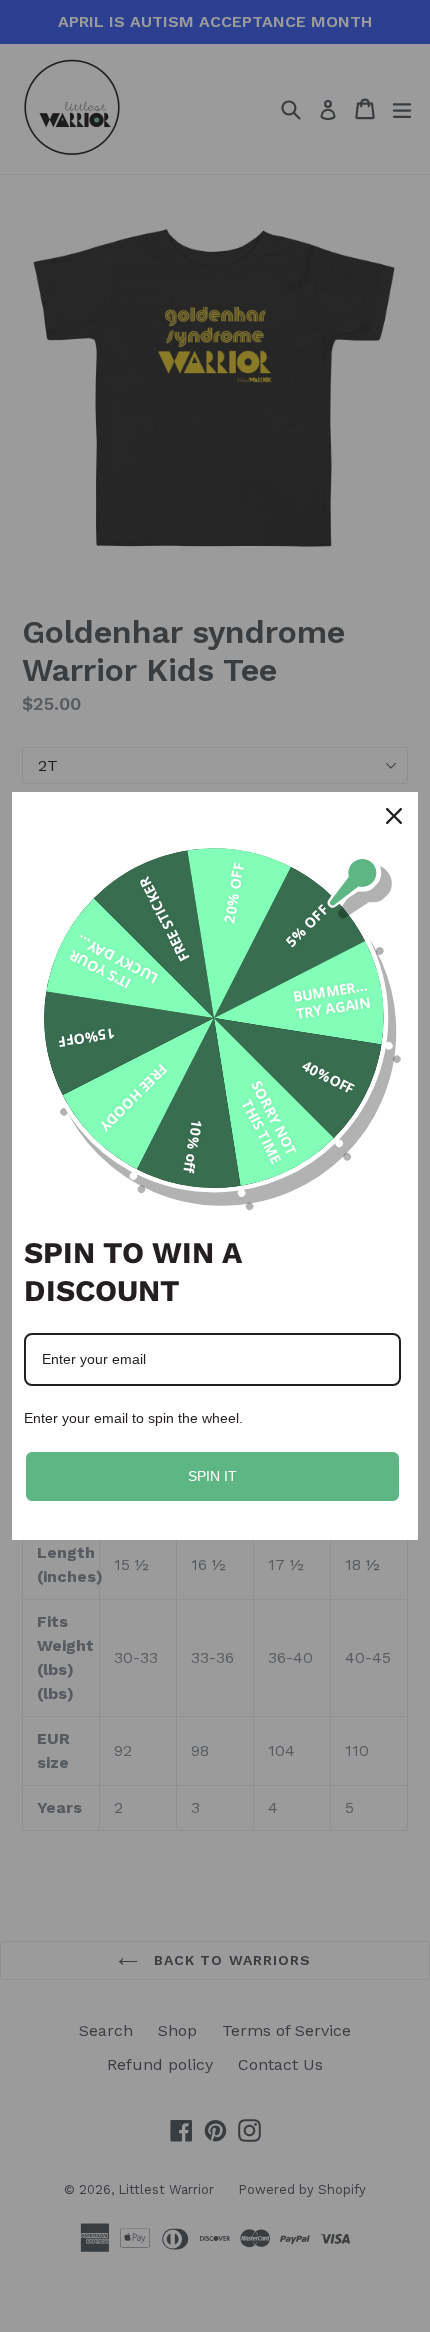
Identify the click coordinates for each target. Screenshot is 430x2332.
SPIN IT (212, 1476)
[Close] (394, 816)
